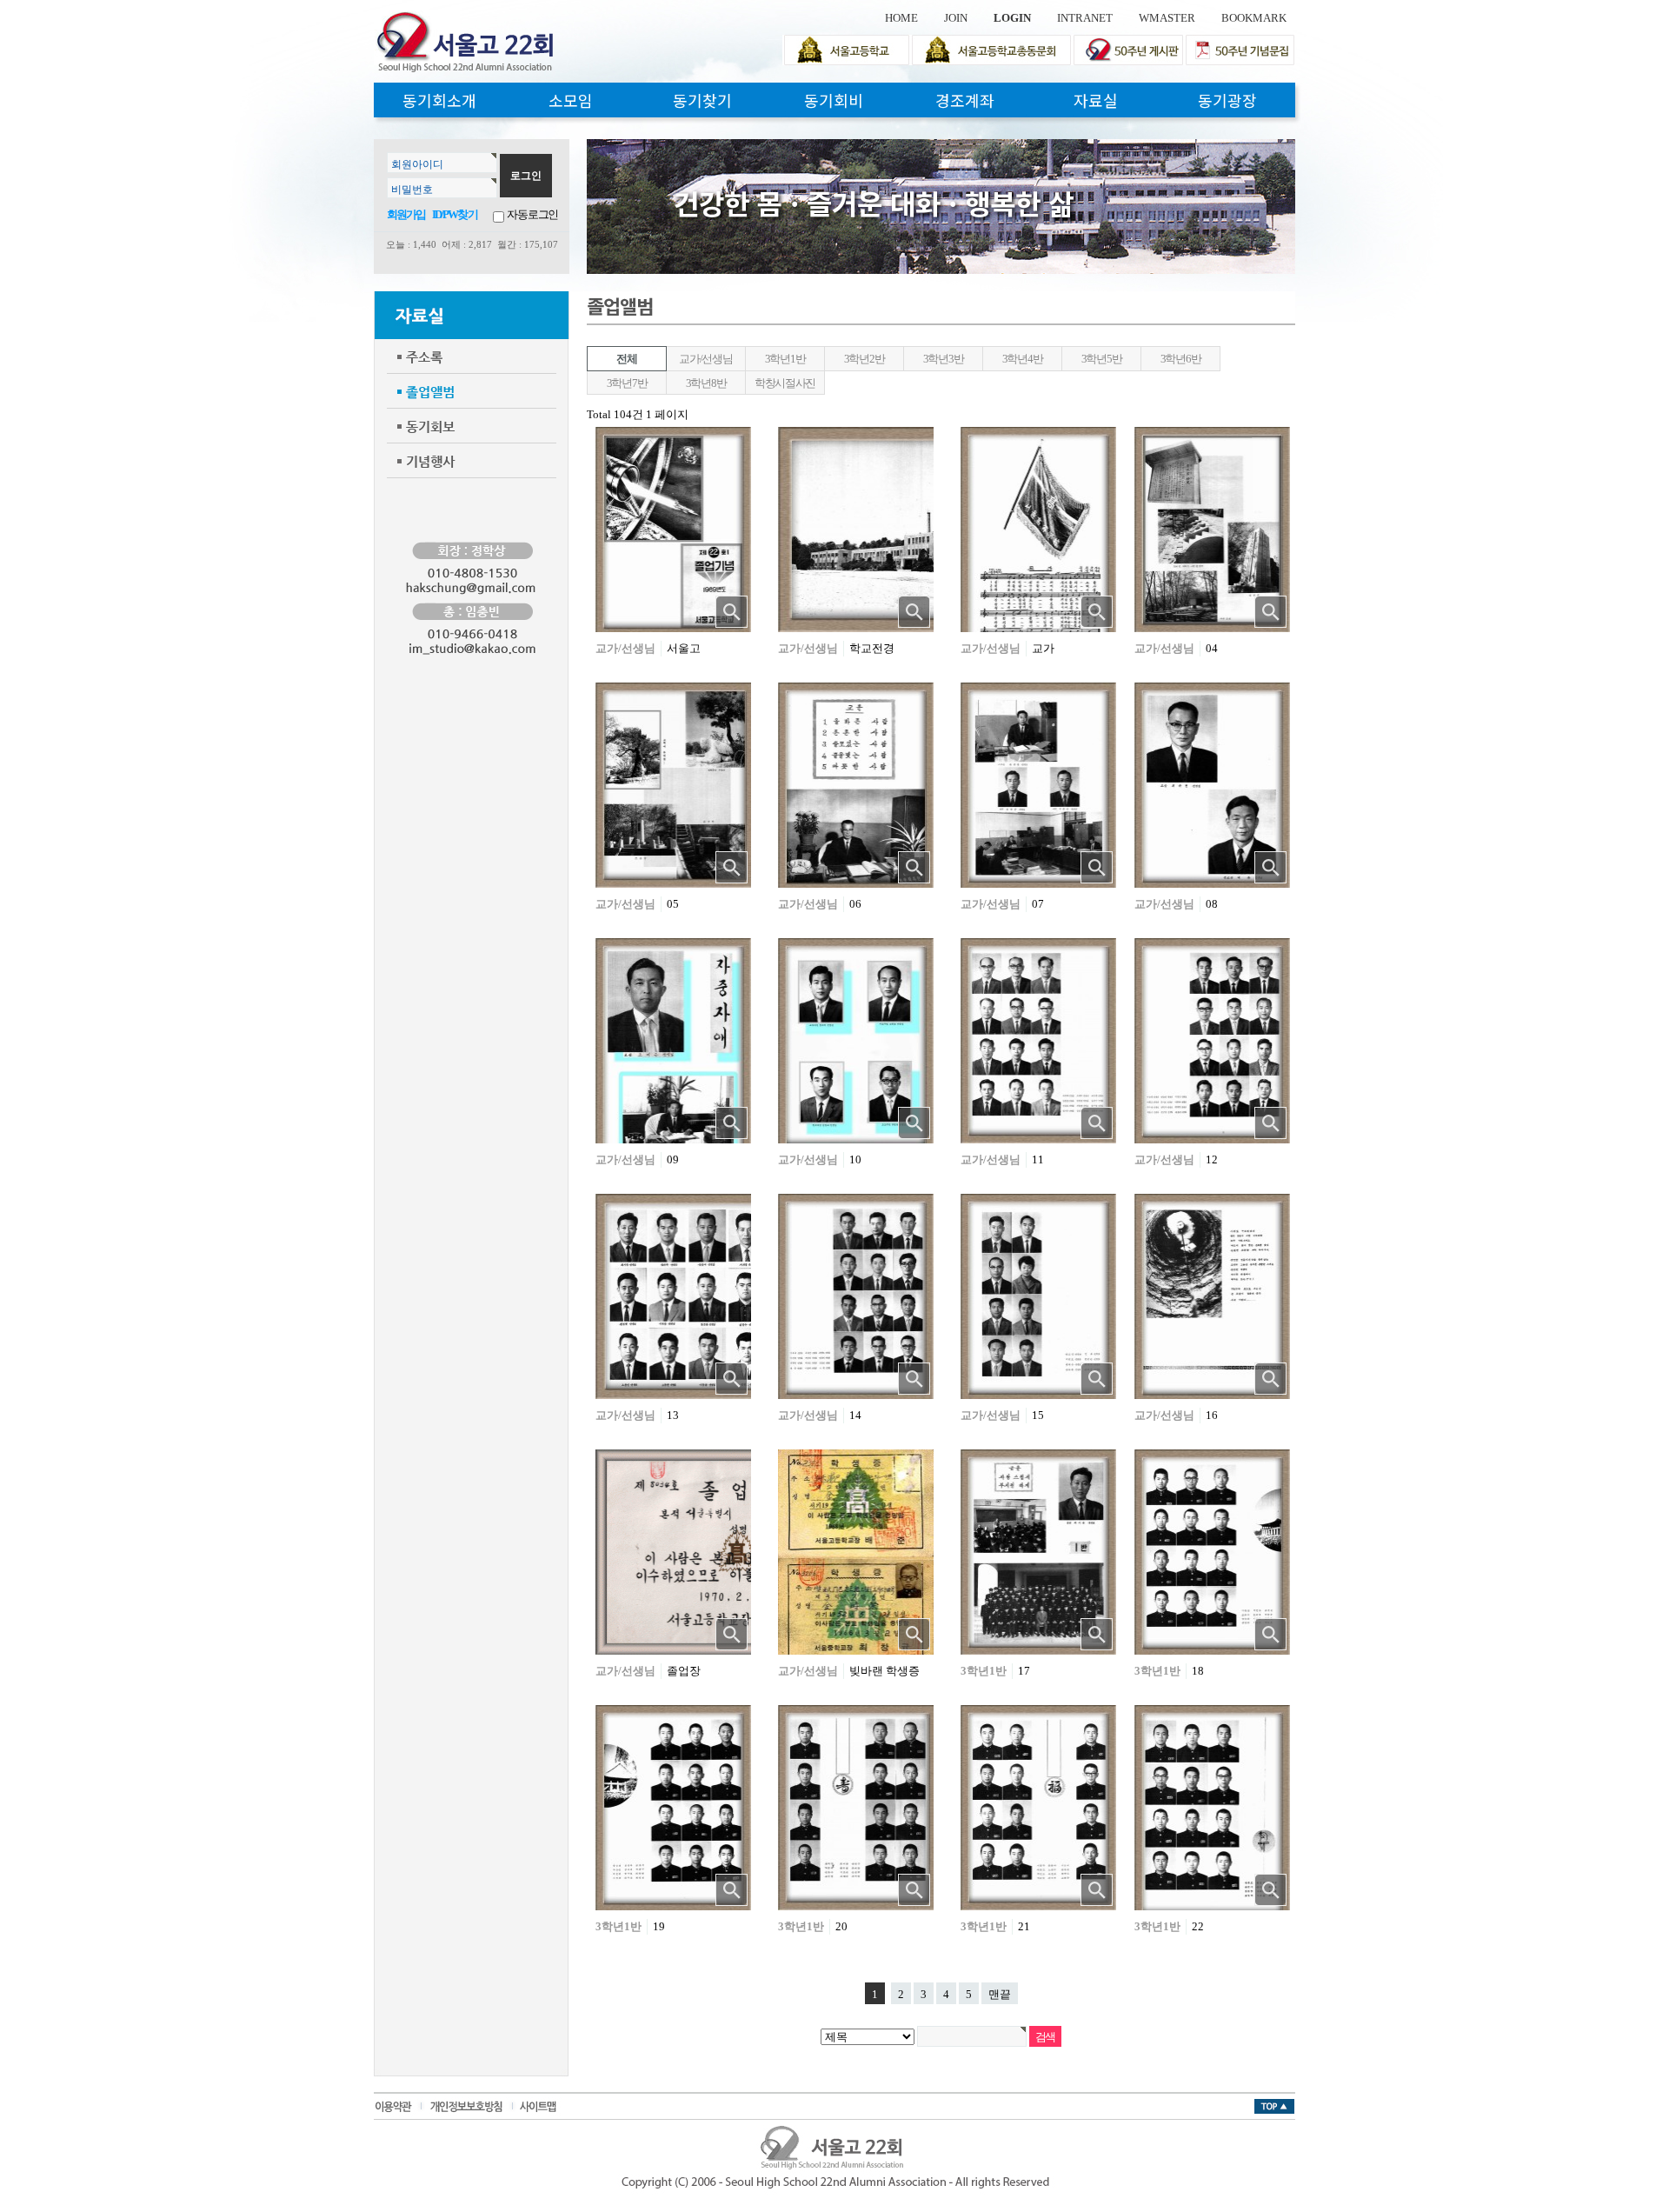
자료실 (1096, 100)
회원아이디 (417, 164)
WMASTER (1167, 18)
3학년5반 (1102, 359)
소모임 (571, 100)
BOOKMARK (1254, 18)
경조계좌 (965, 100)
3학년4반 (1023, 359)
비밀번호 (412, 190)
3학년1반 (785, 359)
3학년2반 (864, 359)
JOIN (956, 18)
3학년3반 (944, 359)
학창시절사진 (785, 383)
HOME (901, 18)
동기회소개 (439, 100)
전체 (626, 359)
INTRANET (1085, 18)
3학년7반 (627, 383)
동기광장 (1227, 100)
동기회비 (834, 100)
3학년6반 (1181, 359)
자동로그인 (532, 214)
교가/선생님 (705, 359)
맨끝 (1000, 1994)
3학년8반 (706, 383)
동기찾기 (702, 100)
